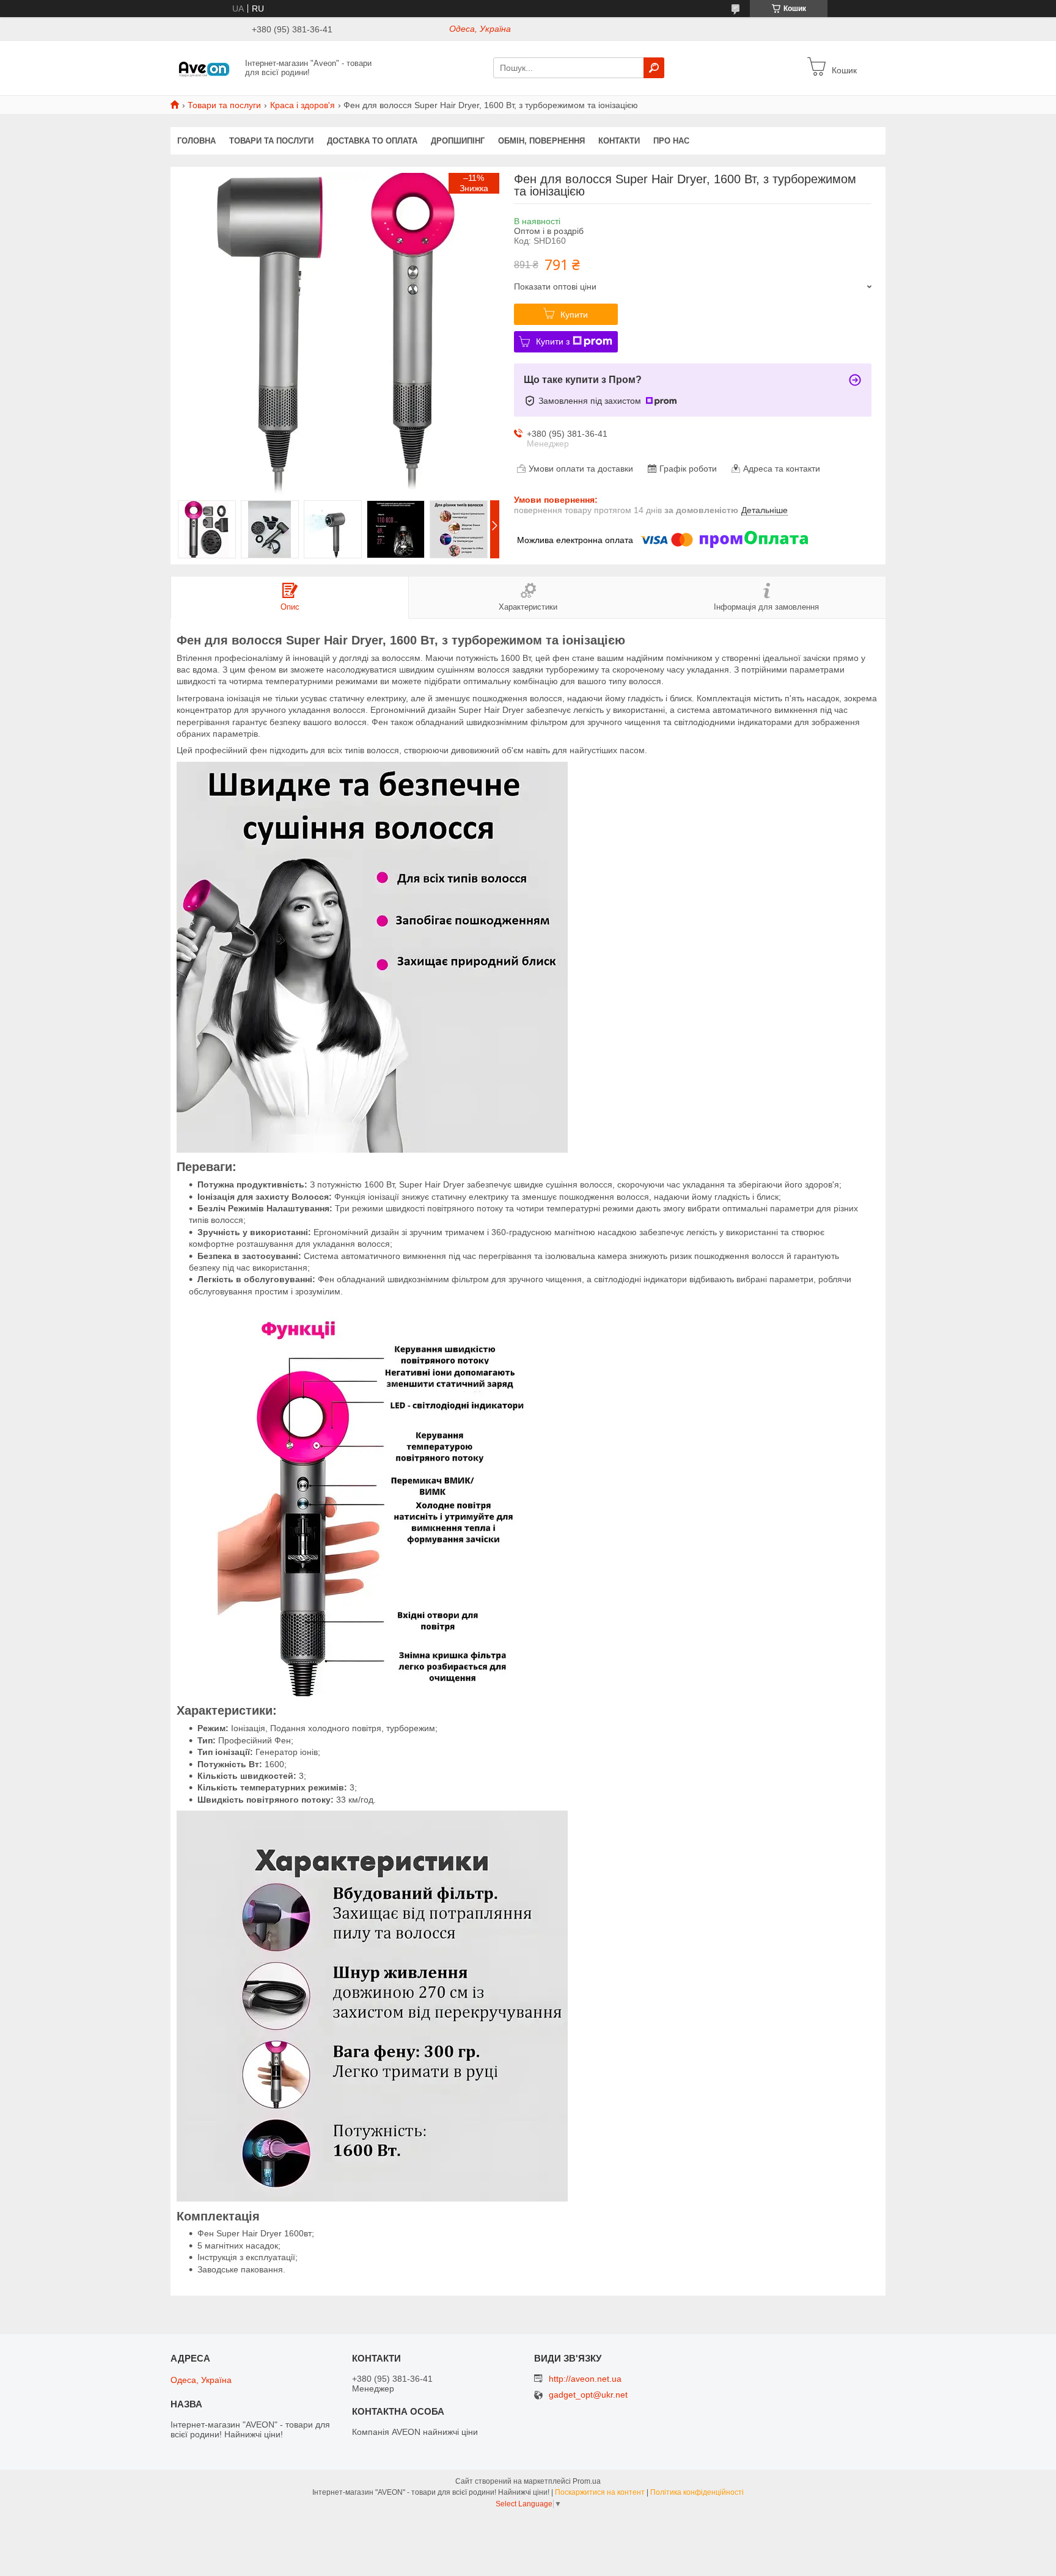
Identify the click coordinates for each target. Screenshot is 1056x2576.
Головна (196, 141)
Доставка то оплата (372, 141)
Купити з (553, 341)
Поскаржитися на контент (600, 2492)
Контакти (619, 141)
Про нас (671, 141)
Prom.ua (587, 2481)
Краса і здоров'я (302, 105)
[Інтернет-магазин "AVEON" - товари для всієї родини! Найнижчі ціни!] (204, 67)
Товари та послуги (224, 105)
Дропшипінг (458, 141)
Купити (574, 315)
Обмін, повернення (541, 141)
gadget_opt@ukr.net (588, 2395)
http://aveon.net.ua (585, 2379)
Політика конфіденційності (697, 2492)
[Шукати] (654, 68)
